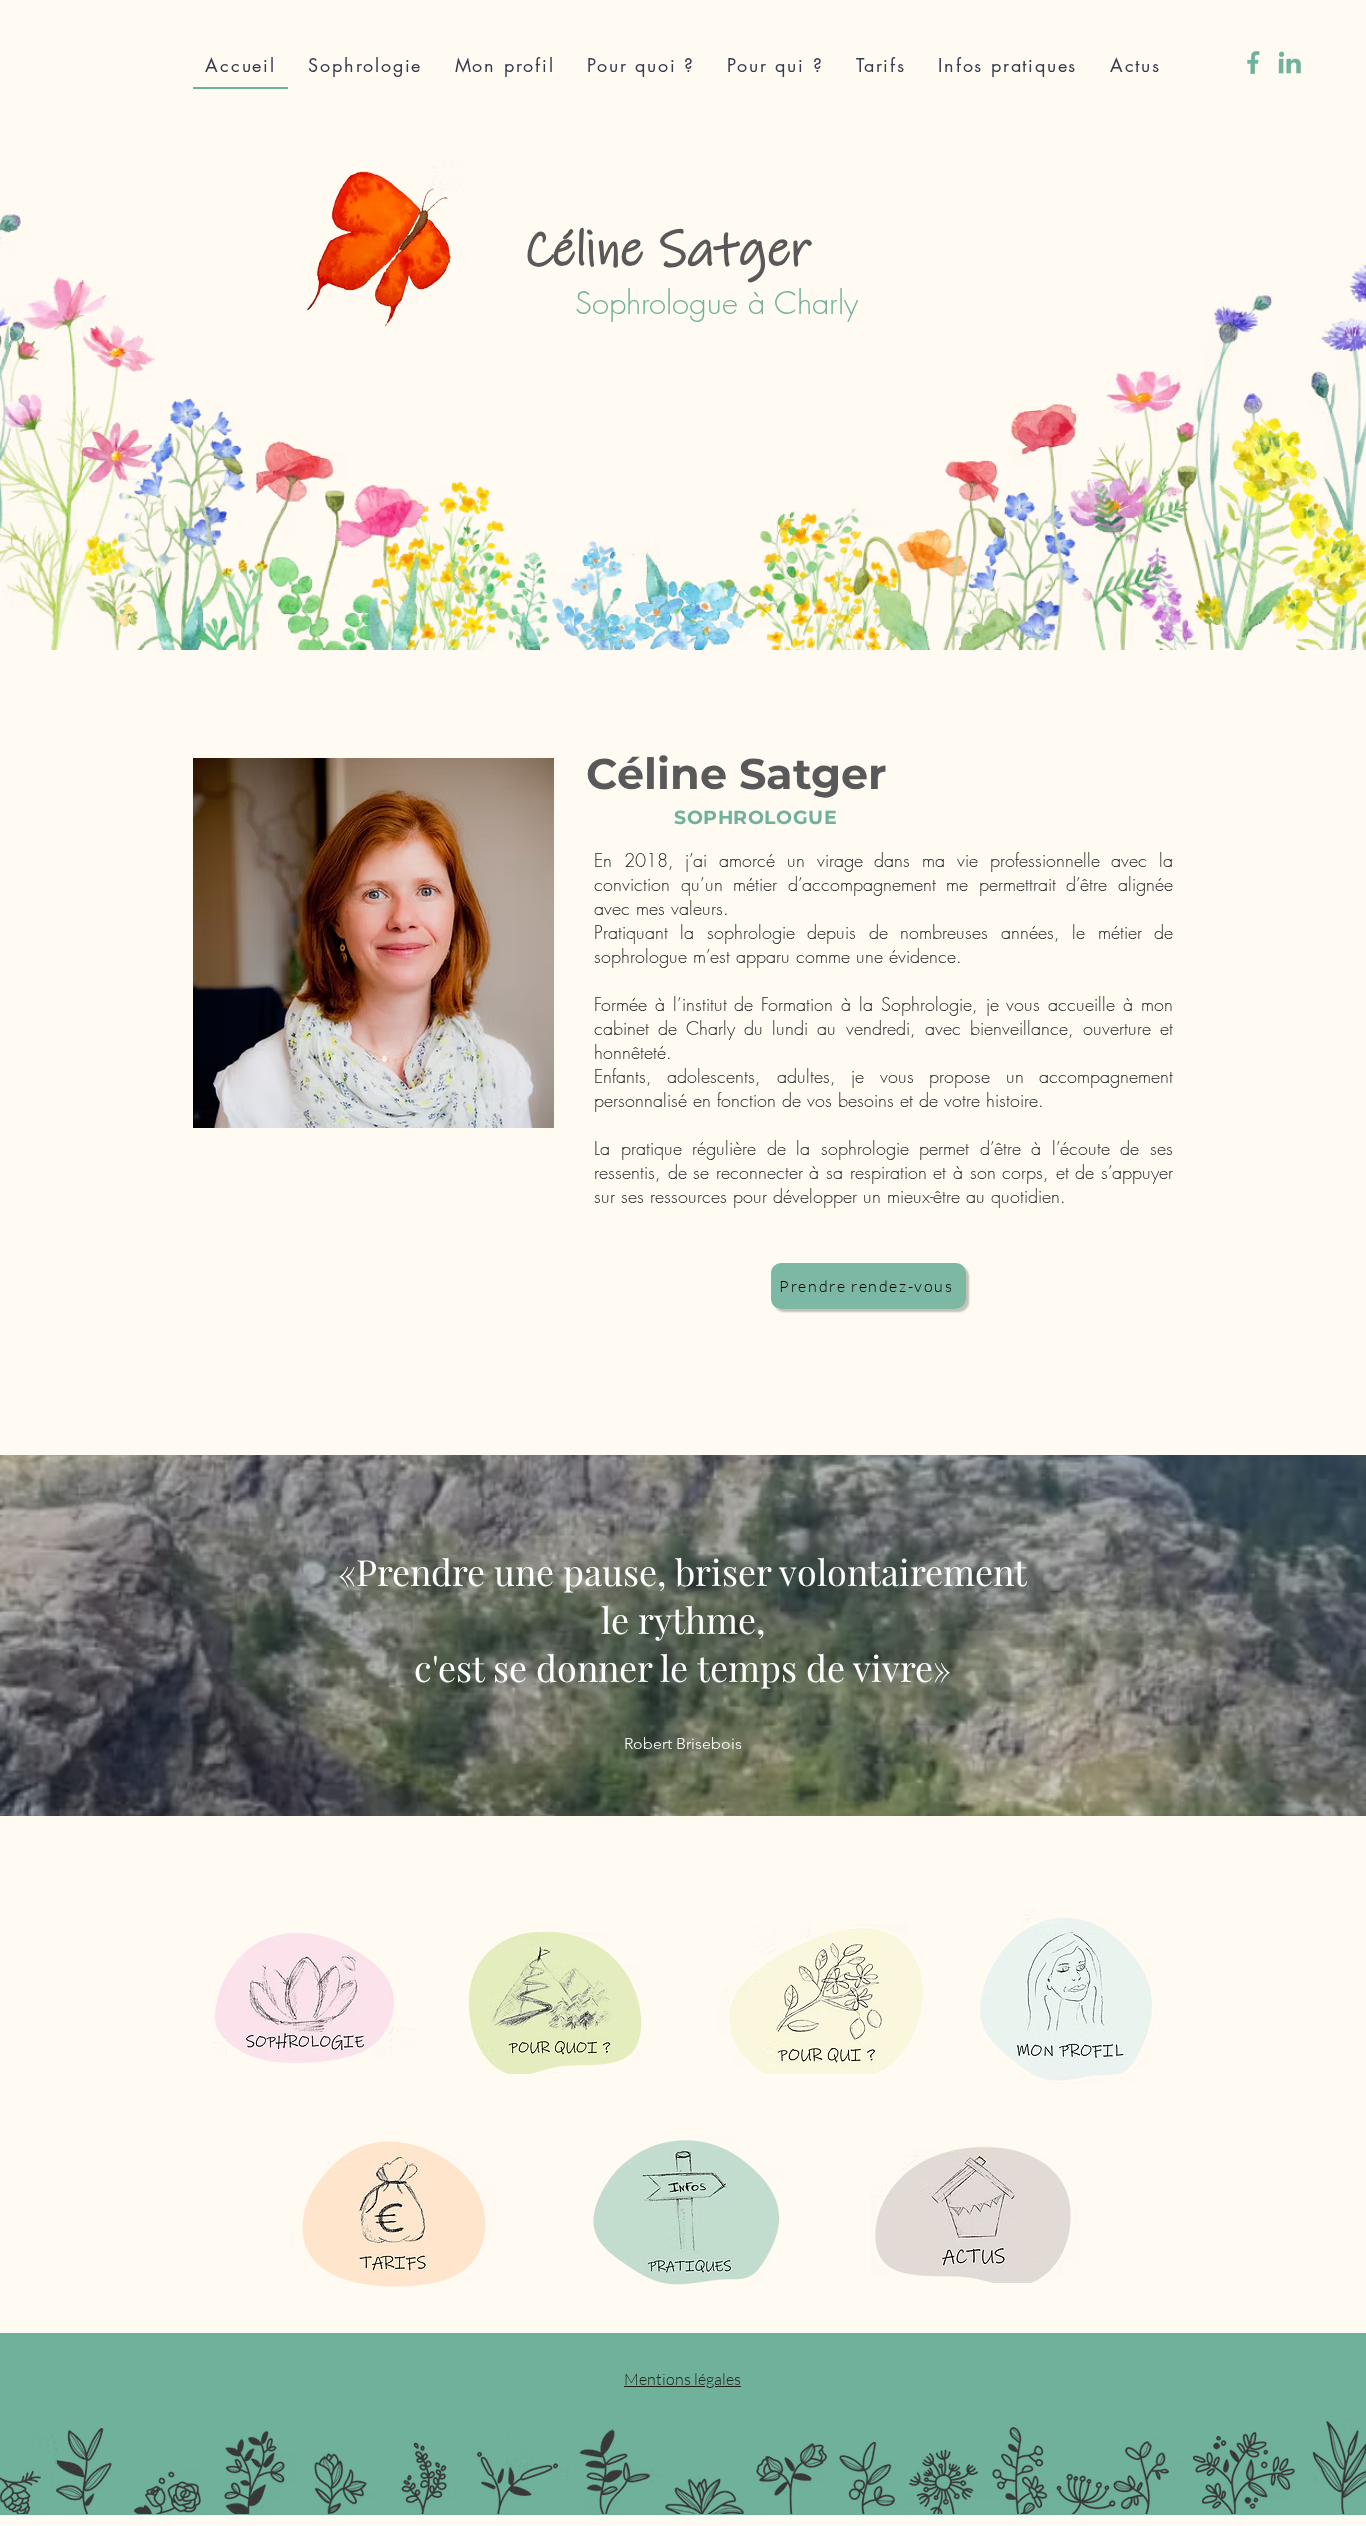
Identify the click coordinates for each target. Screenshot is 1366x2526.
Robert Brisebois (683, 1743)
